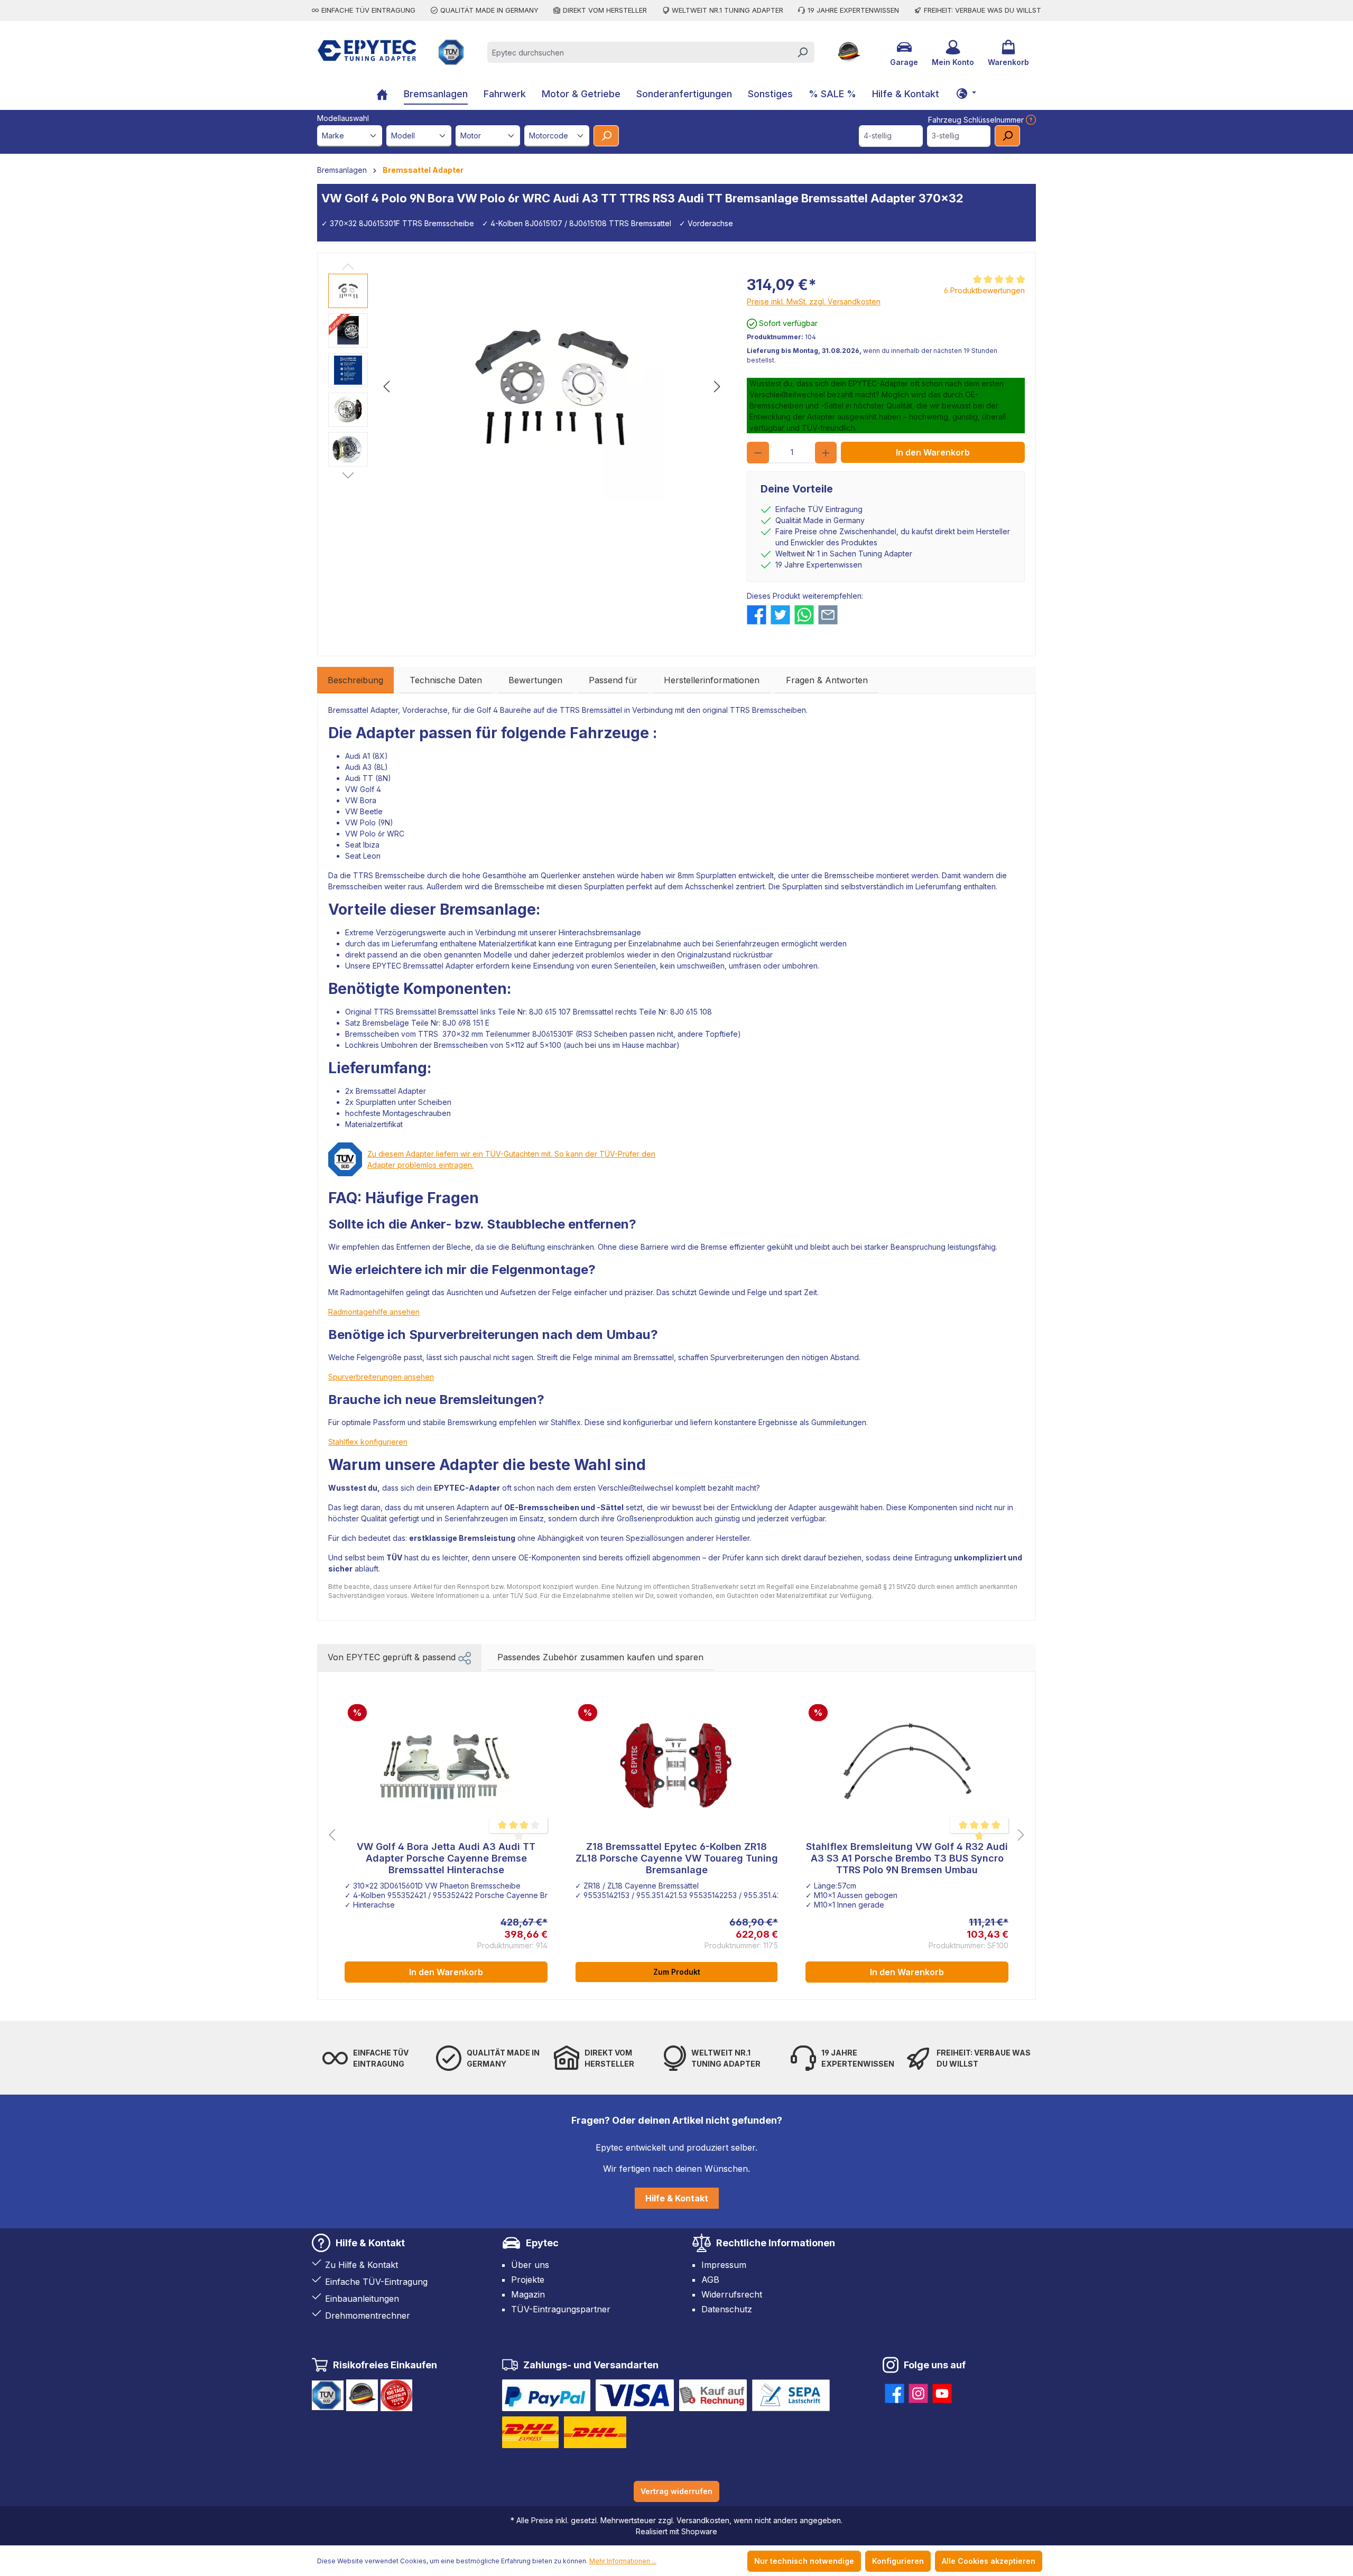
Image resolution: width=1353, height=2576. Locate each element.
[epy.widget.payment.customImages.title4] (791, 2395)
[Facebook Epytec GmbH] (895, 2391)
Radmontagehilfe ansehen (374, 1312)
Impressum (724, 2265)
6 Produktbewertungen (984, 290)
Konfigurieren (898, 2561)
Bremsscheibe (400, 875)
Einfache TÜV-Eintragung (376, 2282)
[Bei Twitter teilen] (780, 615)
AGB (710, 2280)
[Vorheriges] (386, 387)
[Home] (382, 95)
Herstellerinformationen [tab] (712, 680)
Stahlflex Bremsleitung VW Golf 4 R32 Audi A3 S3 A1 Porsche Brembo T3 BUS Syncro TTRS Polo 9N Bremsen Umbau (907, 1858)
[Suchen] (802, 52)
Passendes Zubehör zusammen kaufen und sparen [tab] (600, 1657)
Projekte (528, 2280)
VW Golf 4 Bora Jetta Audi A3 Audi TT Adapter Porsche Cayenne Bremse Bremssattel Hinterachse (446, 1858)
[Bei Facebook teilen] (757, 615)
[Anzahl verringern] (758, 453)
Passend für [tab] (613, 680)
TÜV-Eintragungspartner (561, 2309)
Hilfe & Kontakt (677, 2198)
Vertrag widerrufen (676, 2491)
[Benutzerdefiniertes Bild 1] (546, 2395)
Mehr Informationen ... (623, 2561)
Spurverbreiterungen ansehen (381, 1377)
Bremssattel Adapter (363, 710)
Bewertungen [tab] (535, 680)
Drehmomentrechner (368, 2315)
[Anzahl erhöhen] (826, 453)
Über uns (530, 2265)
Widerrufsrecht (732, 2294)
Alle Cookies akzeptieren (989, 2561)
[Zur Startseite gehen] (367, 50)
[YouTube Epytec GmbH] (942, 2391)
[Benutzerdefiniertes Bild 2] (635, 2395)
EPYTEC (387, 966)
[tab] (355, 680)
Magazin (528, 2294)
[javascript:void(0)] (1030, 120)
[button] (465, 1657)
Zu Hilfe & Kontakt (362, 2265)
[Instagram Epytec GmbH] (918, 2391)
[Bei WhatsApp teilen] (804, 615)
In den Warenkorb (933, 452)
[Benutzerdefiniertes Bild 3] (713, 2395)
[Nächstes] (717, 387)
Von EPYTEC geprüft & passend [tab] (393, 1657)
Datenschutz (727, 2309)
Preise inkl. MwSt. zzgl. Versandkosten (814, 301)
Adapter (386, 733)
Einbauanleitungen (362, 2299)
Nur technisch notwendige (804, 2561)
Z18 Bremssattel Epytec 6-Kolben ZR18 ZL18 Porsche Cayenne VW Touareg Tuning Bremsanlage (677, 1858)
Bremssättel (602, 710)
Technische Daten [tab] (446, 680)
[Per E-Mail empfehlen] (828, 615)
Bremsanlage (488, 909)
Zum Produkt (677, 1972)
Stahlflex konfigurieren (368, 1442)
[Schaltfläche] (966, 93)
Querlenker (560, 875)
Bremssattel (458, 1012)
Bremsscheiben (779, 710)
